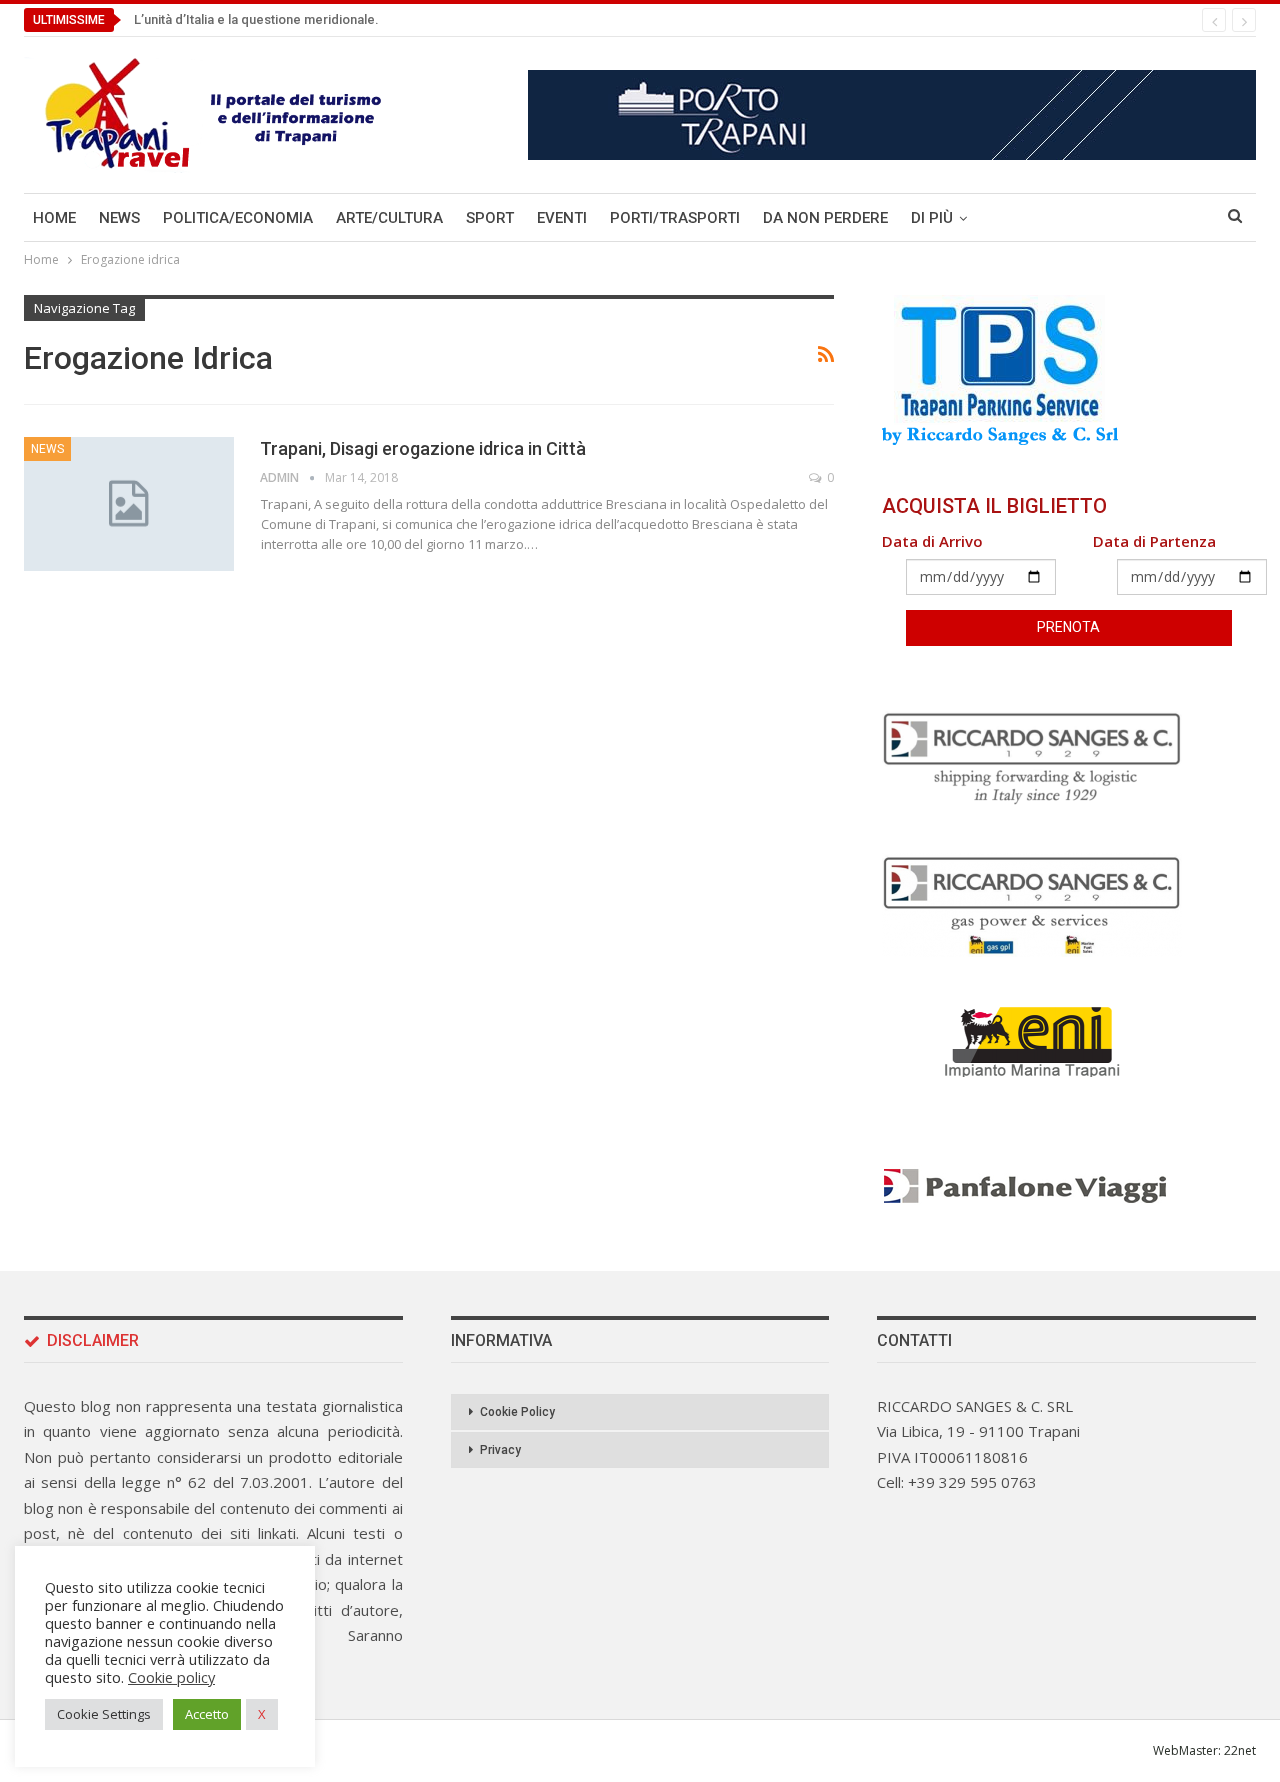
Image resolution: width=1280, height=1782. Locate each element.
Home (54, 218)
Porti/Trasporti (675, 218)
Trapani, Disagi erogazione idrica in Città (423, 448)
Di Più (932, 218)
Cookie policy (171, 1677)
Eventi (562, 218)
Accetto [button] (207, 1714)
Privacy (500, 1450)
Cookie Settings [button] (104, 1714)
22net (1240, 1750)
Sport (490, 218)
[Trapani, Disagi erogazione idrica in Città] (129, 504)
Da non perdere (825, 218)
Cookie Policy (517, 1412)
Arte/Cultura (389, 218)
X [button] (262, 1714)
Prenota (1068, 627)
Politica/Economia (238, 218)
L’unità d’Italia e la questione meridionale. (256, 19)
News (119, 218)
